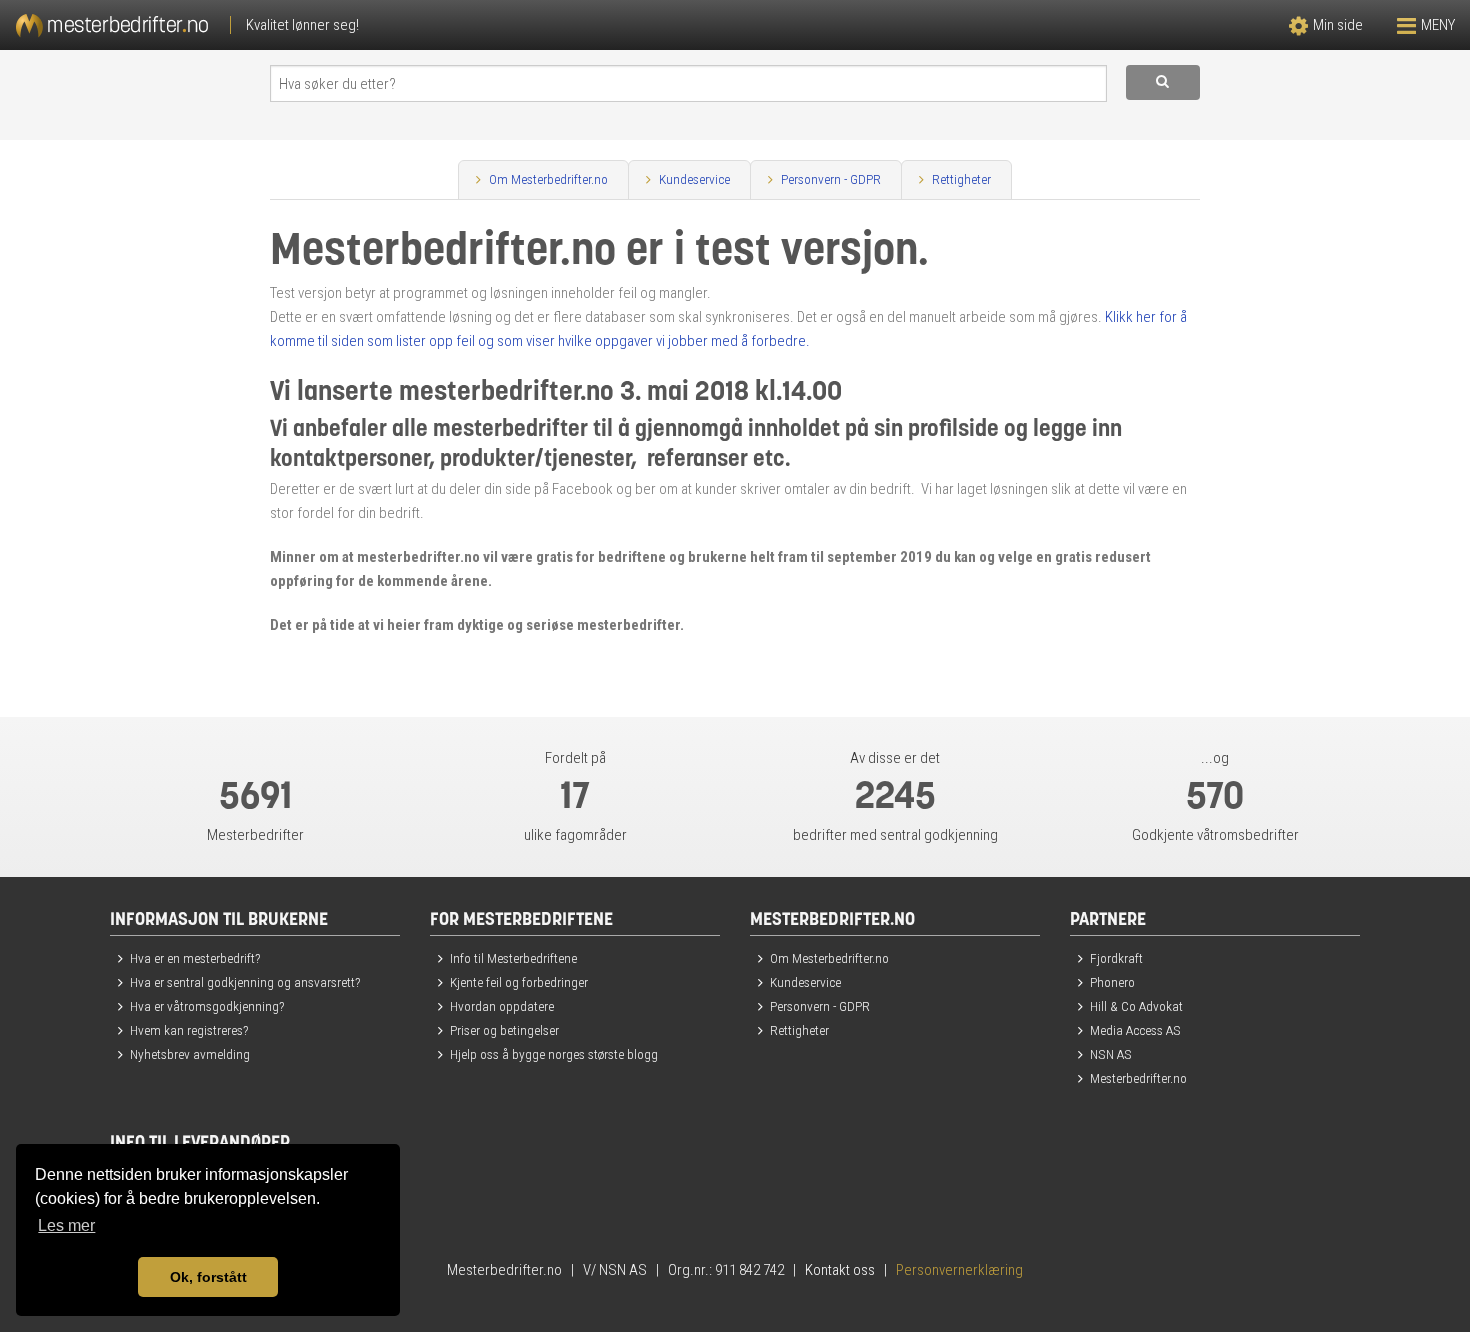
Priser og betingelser (504, 1030)
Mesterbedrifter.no (1138, 1078)
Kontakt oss (840, 1270)
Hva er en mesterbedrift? (195, 958)
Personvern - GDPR (831, 179)
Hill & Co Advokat (1136, 1006)
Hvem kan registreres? (189, 1030)
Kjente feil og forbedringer (519, 982)
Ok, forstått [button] (208, 1277)
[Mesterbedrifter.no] (367, 25)
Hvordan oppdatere (502, 1006)
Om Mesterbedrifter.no (548, 179)
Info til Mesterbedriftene (513, 958)
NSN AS (1111, 1054)
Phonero (1112, 982)
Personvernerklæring (959, 1270)
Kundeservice (694, 179)
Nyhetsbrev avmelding (190, 1054)
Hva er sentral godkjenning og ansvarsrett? (245, 982)
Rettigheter (961, 179)
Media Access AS (1135, 1030)
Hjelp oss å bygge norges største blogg (554, 1054)
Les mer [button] (66, 1225)
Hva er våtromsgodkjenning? (207, 1006)
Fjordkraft (1116, 958)
